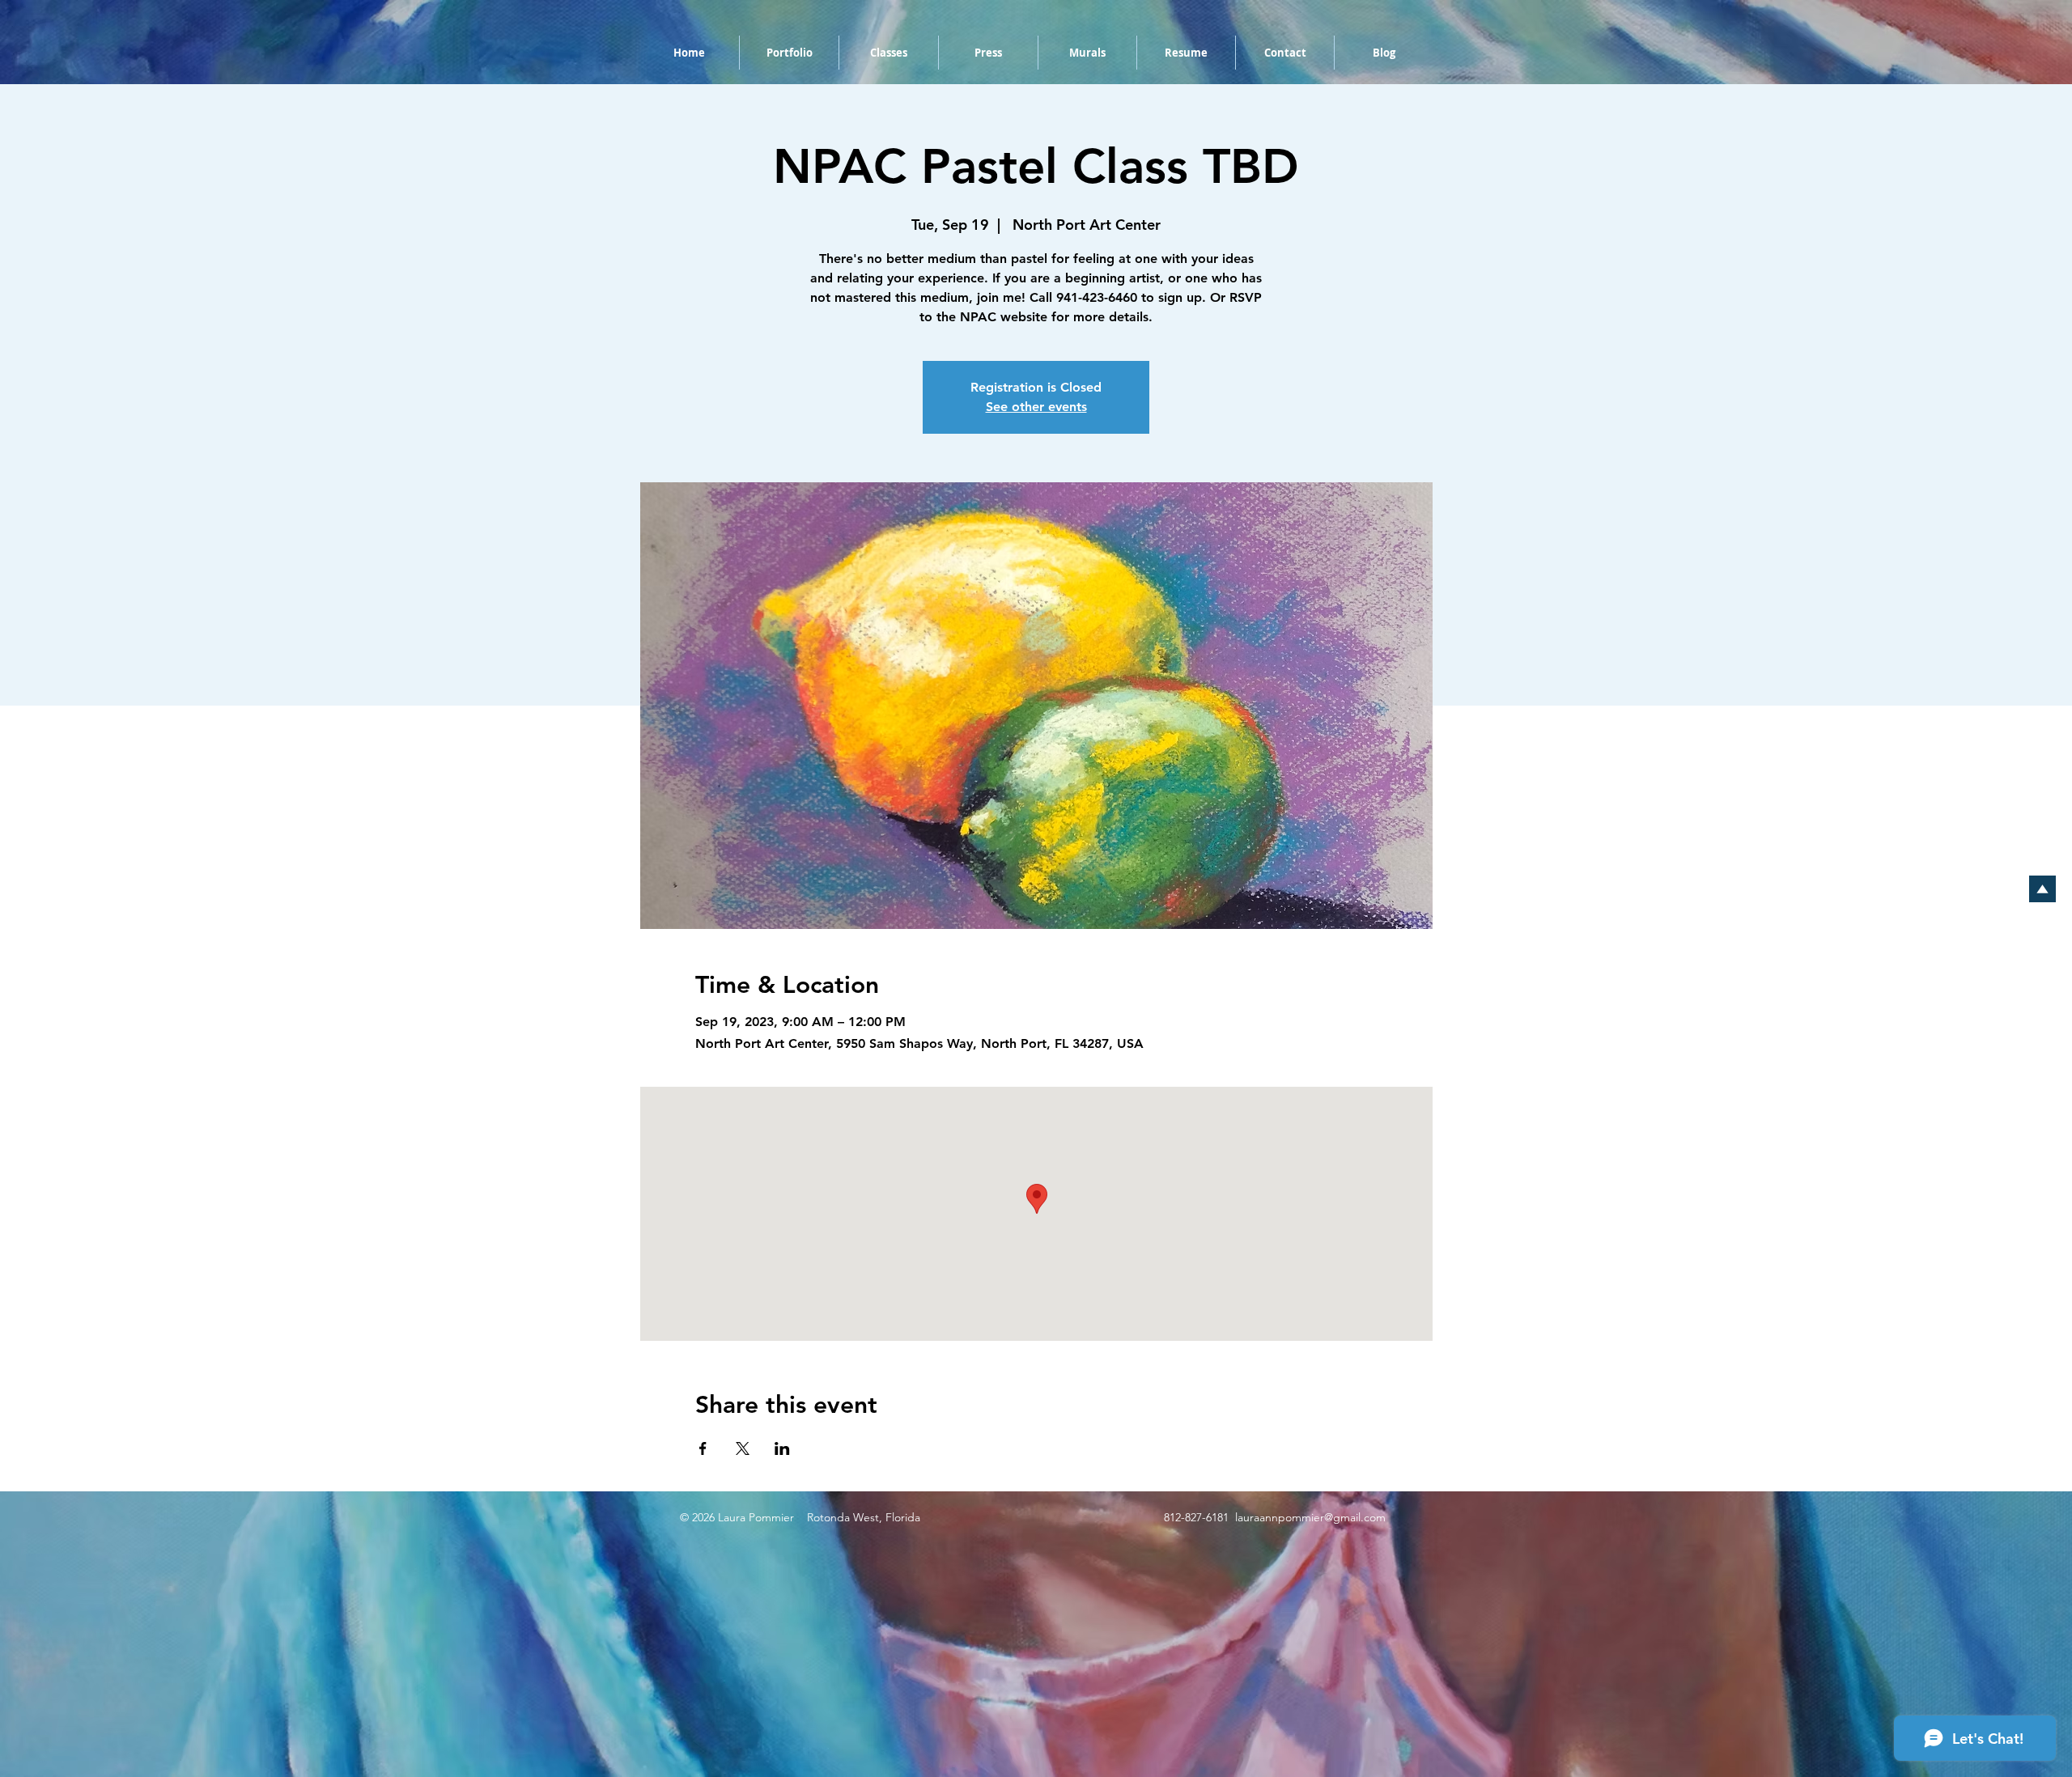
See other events (1036, 407)
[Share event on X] (743, 1448)
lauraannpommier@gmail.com (1310, 1517)
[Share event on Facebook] (703, 1448)
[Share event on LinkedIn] (782, 1448)
